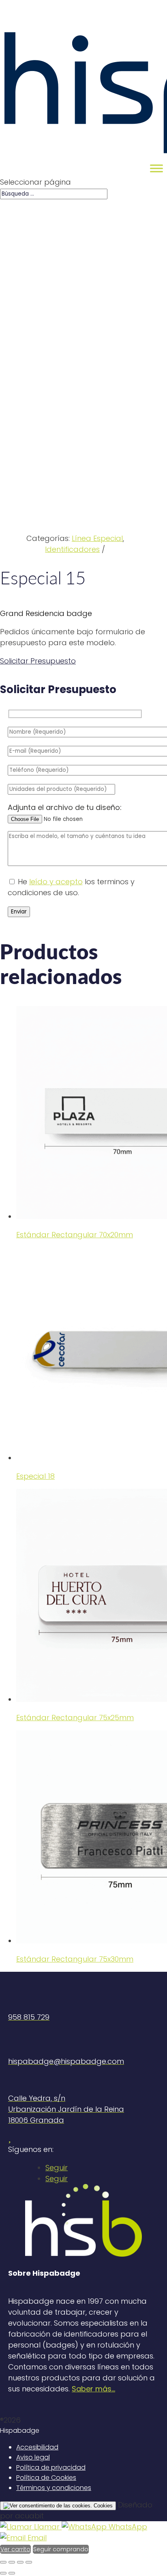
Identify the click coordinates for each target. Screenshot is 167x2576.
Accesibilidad (37, 2447)
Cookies (102, 2506)
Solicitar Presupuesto (37, 661)
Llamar (47, 2527)
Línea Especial (97, 538)
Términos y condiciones (54, 2488)
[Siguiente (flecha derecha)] (12, 2573)
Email (36, 2538)
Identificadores (72, 549)
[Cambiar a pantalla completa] (20, 2562)
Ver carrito (15, 2549)
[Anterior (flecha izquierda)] (3, 2573)
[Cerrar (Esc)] (3, 2562)
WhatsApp (127, 2527)
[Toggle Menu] (156, 168)
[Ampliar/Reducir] (29, 2562)
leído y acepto (56, 882)
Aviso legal (33, 2457)
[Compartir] (12, 2562)
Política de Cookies (46, 2478)
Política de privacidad (51, 2467)
